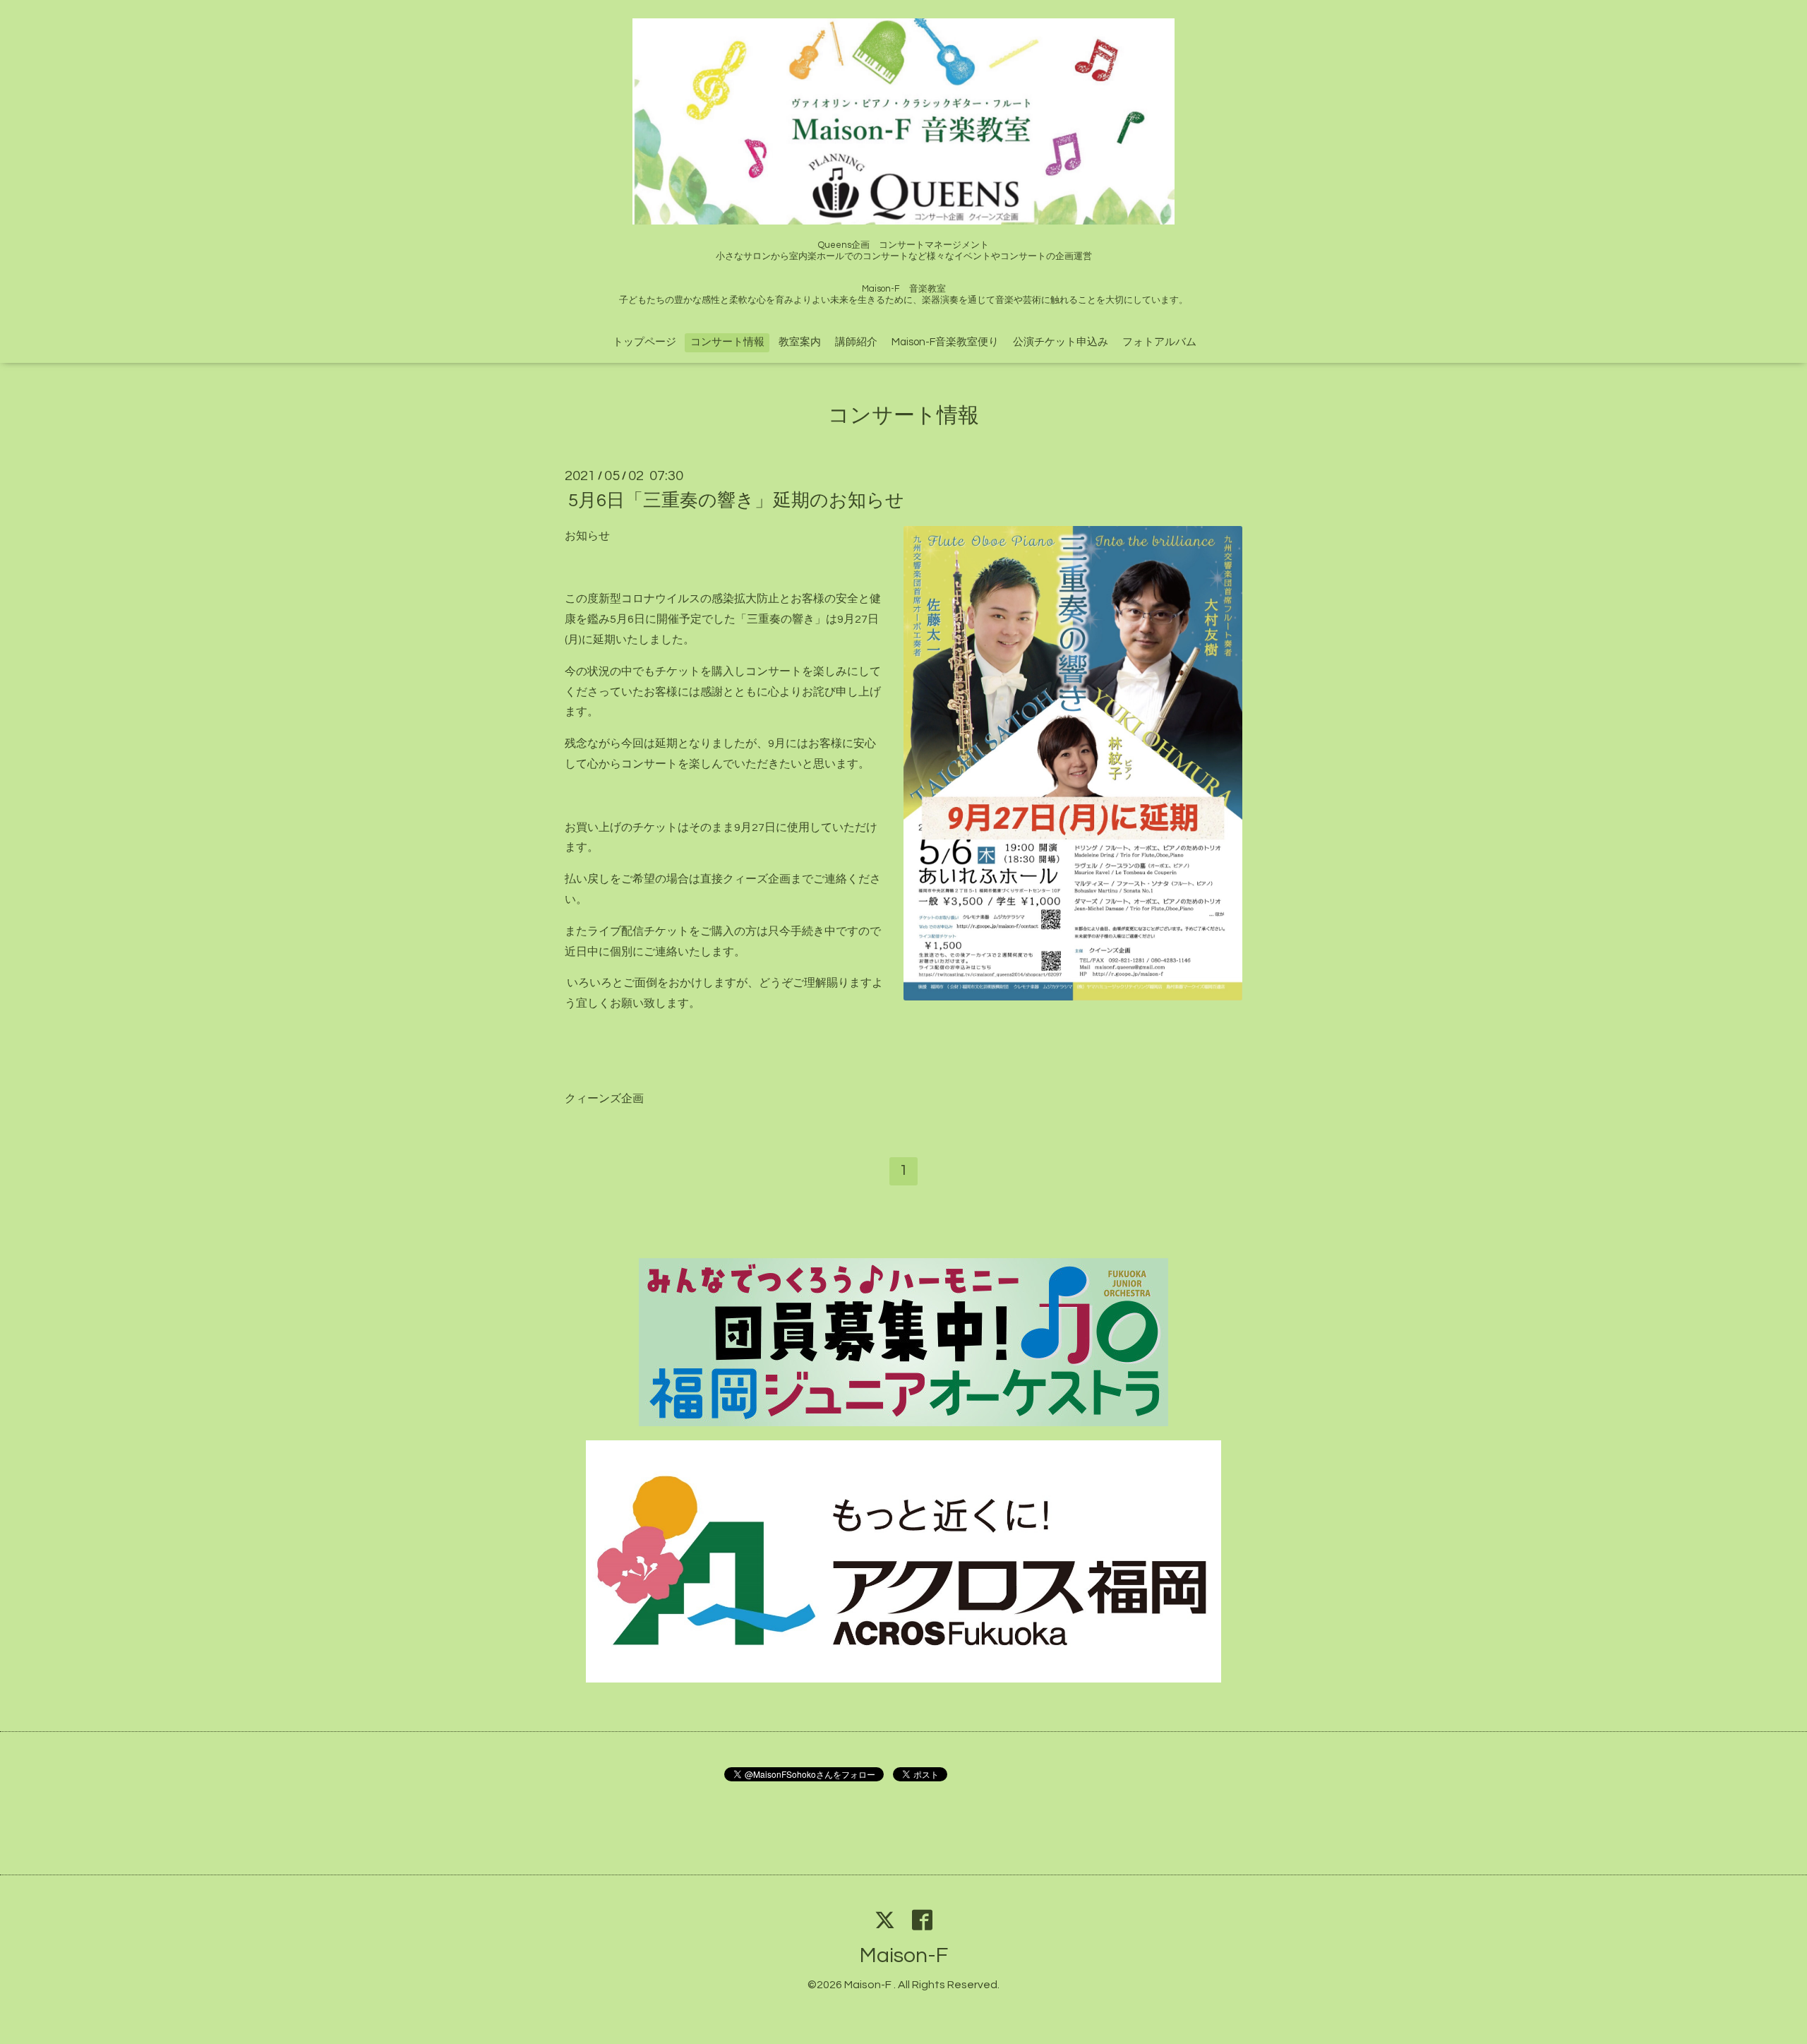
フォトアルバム (1159, 342)
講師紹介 (856, 342)
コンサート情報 (727, 342)
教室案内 (800, 342)
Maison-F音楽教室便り (945, 342)
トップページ (644, 342)
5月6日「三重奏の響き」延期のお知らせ (736, 501)
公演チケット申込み (1061, 342)
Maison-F (904, 1955)
